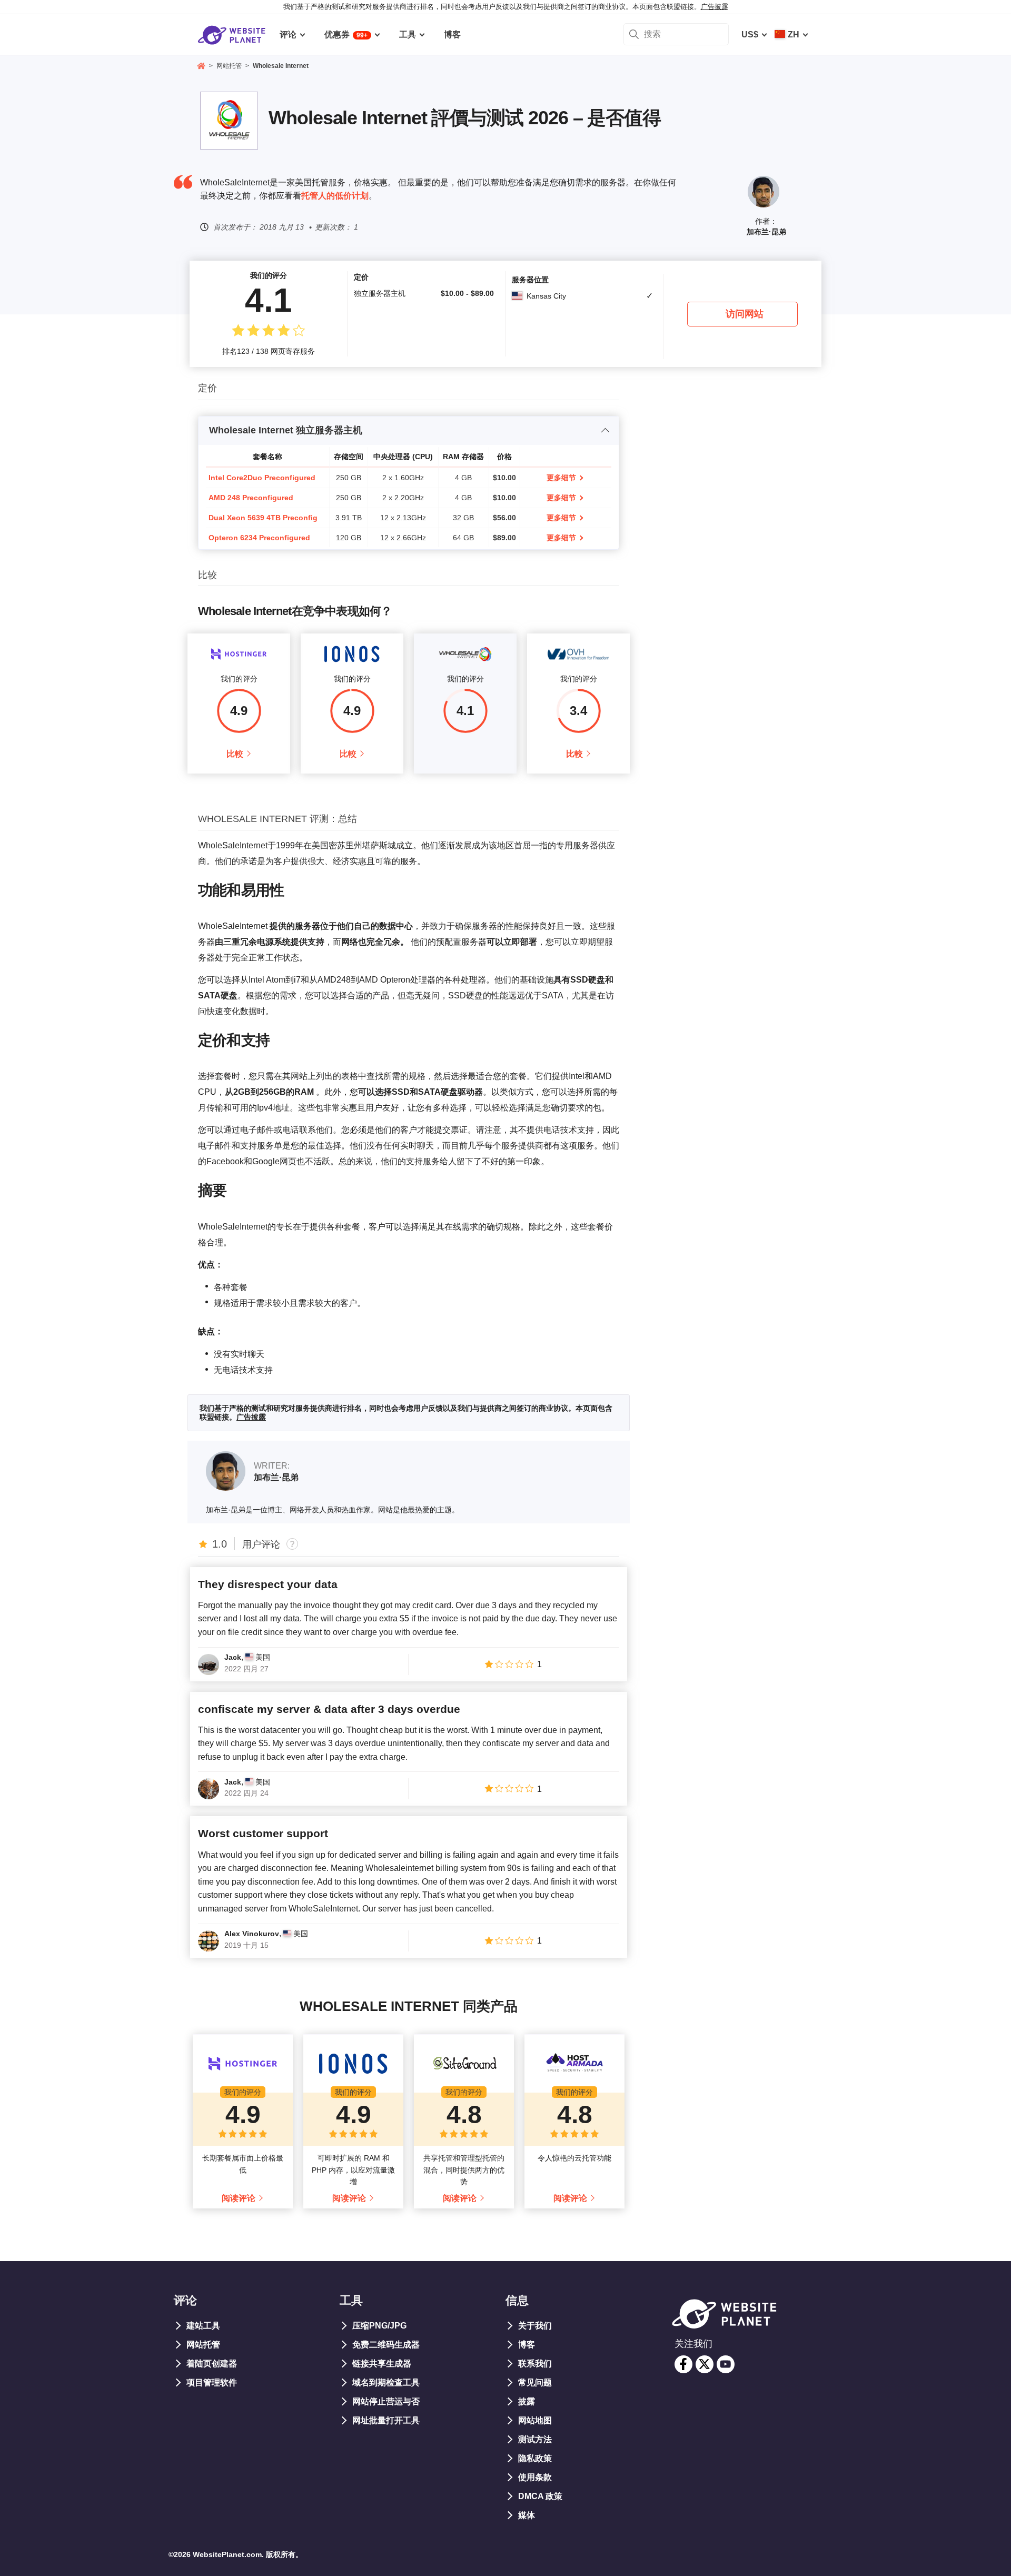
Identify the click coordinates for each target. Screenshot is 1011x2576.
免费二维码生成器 (386, 2345)
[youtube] (726, 2364)
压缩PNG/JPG (379, 2326)
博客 (527, 2345)
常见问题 (535, 2382)
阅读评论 (239, 2198)
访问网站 (745, 314)
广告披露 (715, 7)
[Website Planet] (201, 67)
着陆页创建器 (212, 2364)
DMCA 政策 (540, 2496)
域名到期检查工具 (386, 2382)
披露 (527, 2401)
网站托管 (203, 2345)
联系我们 (535, 2364)
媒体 (527, 2515)
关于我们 (535, 2326)
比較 (235, 754)
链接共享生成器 (382, 2364)
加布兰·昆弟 (766, 232)
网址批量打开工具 (386, 2420)
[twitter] (705, 2364)
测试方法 (535, 2439)
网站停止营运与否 (386, 2401)
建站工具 (203, 2326)
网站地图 (535, 2420)
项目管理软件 (212, 2382)
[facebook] (683, 2364)
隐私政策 (535, 2458)
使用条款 (535, 2477)
